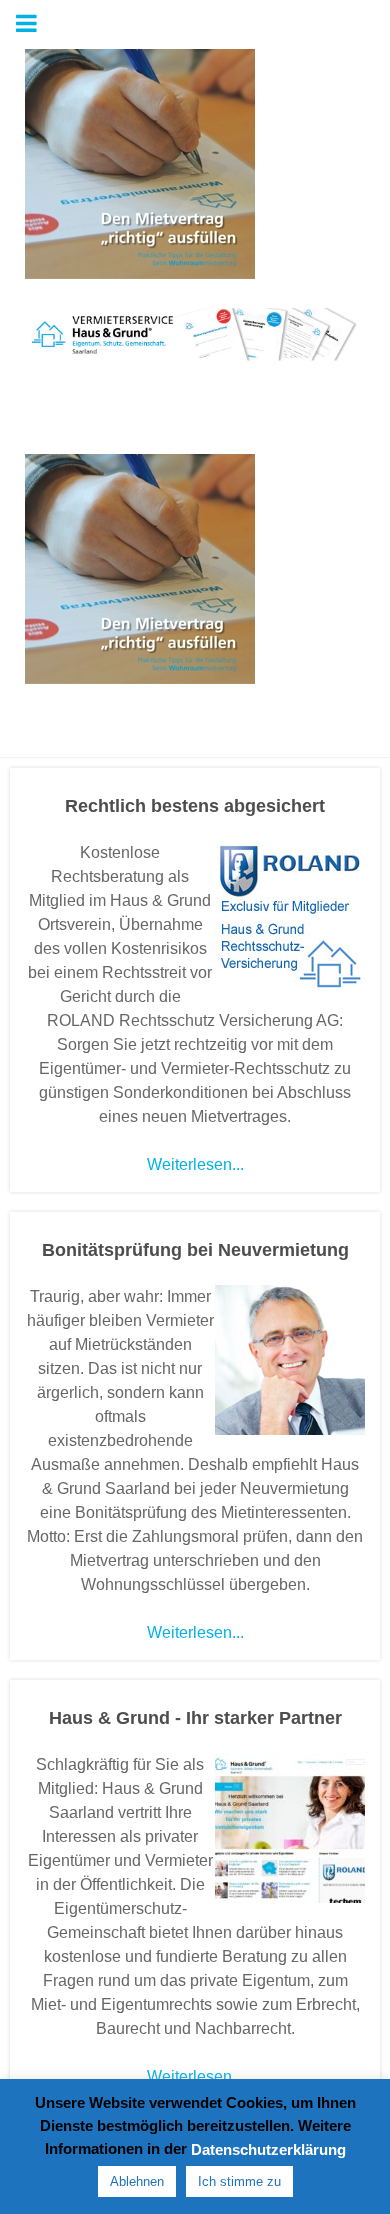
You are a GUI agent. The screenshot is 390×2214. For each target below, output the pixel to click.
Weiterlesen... (195, 1164)
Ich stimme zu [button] (239, 2181)
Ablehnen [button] (137, 2181)
